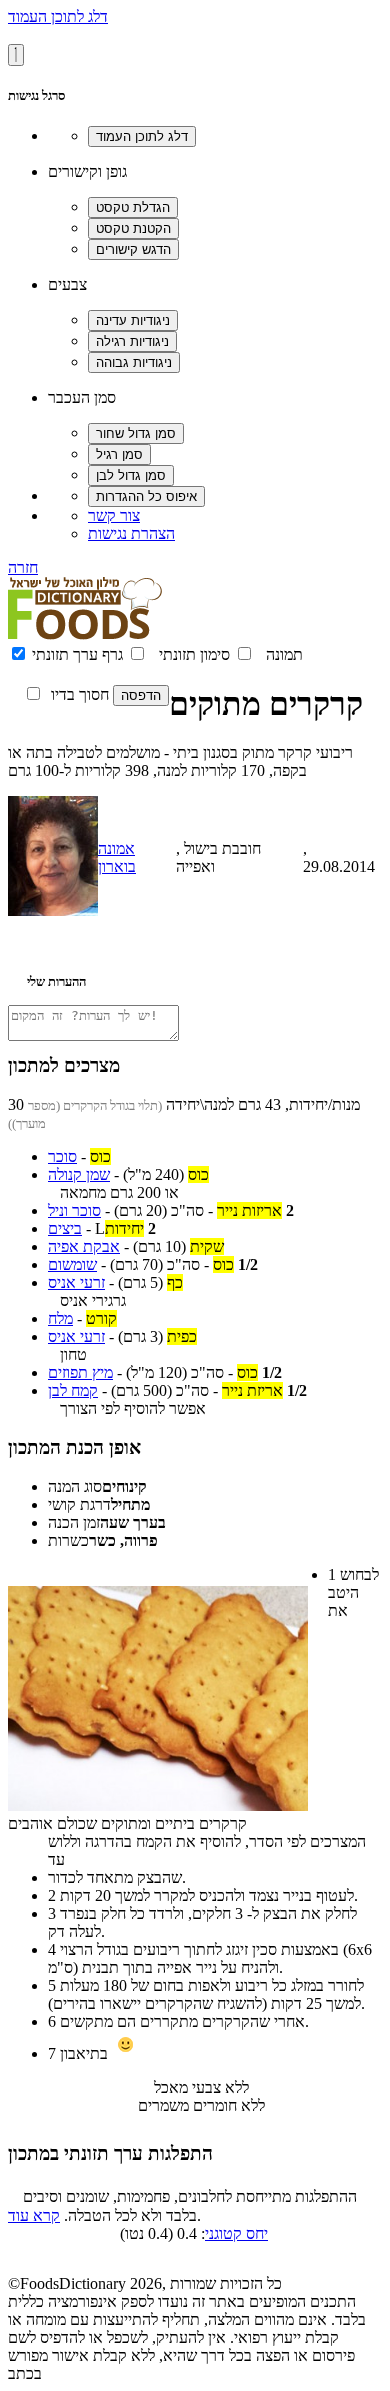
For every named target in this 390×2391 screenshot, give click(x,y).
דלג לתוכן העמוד (58, 16)
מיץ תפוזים (80, 1372)
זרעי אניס (76, 1282)
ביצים (65, 1228)
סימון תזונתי (194, 654)
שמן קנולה (79, 1174)
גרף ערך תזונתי (77, 654)
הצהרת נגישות (131, 533)
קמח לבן (73, 1390)
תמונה (284, 654)
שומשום (72, 1264)
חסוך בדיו (80, 694)
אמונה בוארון (117, 857)
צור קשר (114, 515)
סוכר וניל (74, 1210)
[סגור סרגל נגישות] (16, 55)
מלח (60, 1318)
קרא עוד (34, 2215)
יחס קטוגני (236, 2233)
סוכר (62, 1156)
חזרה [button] (23, 567)
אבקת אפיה (84, 1246)
